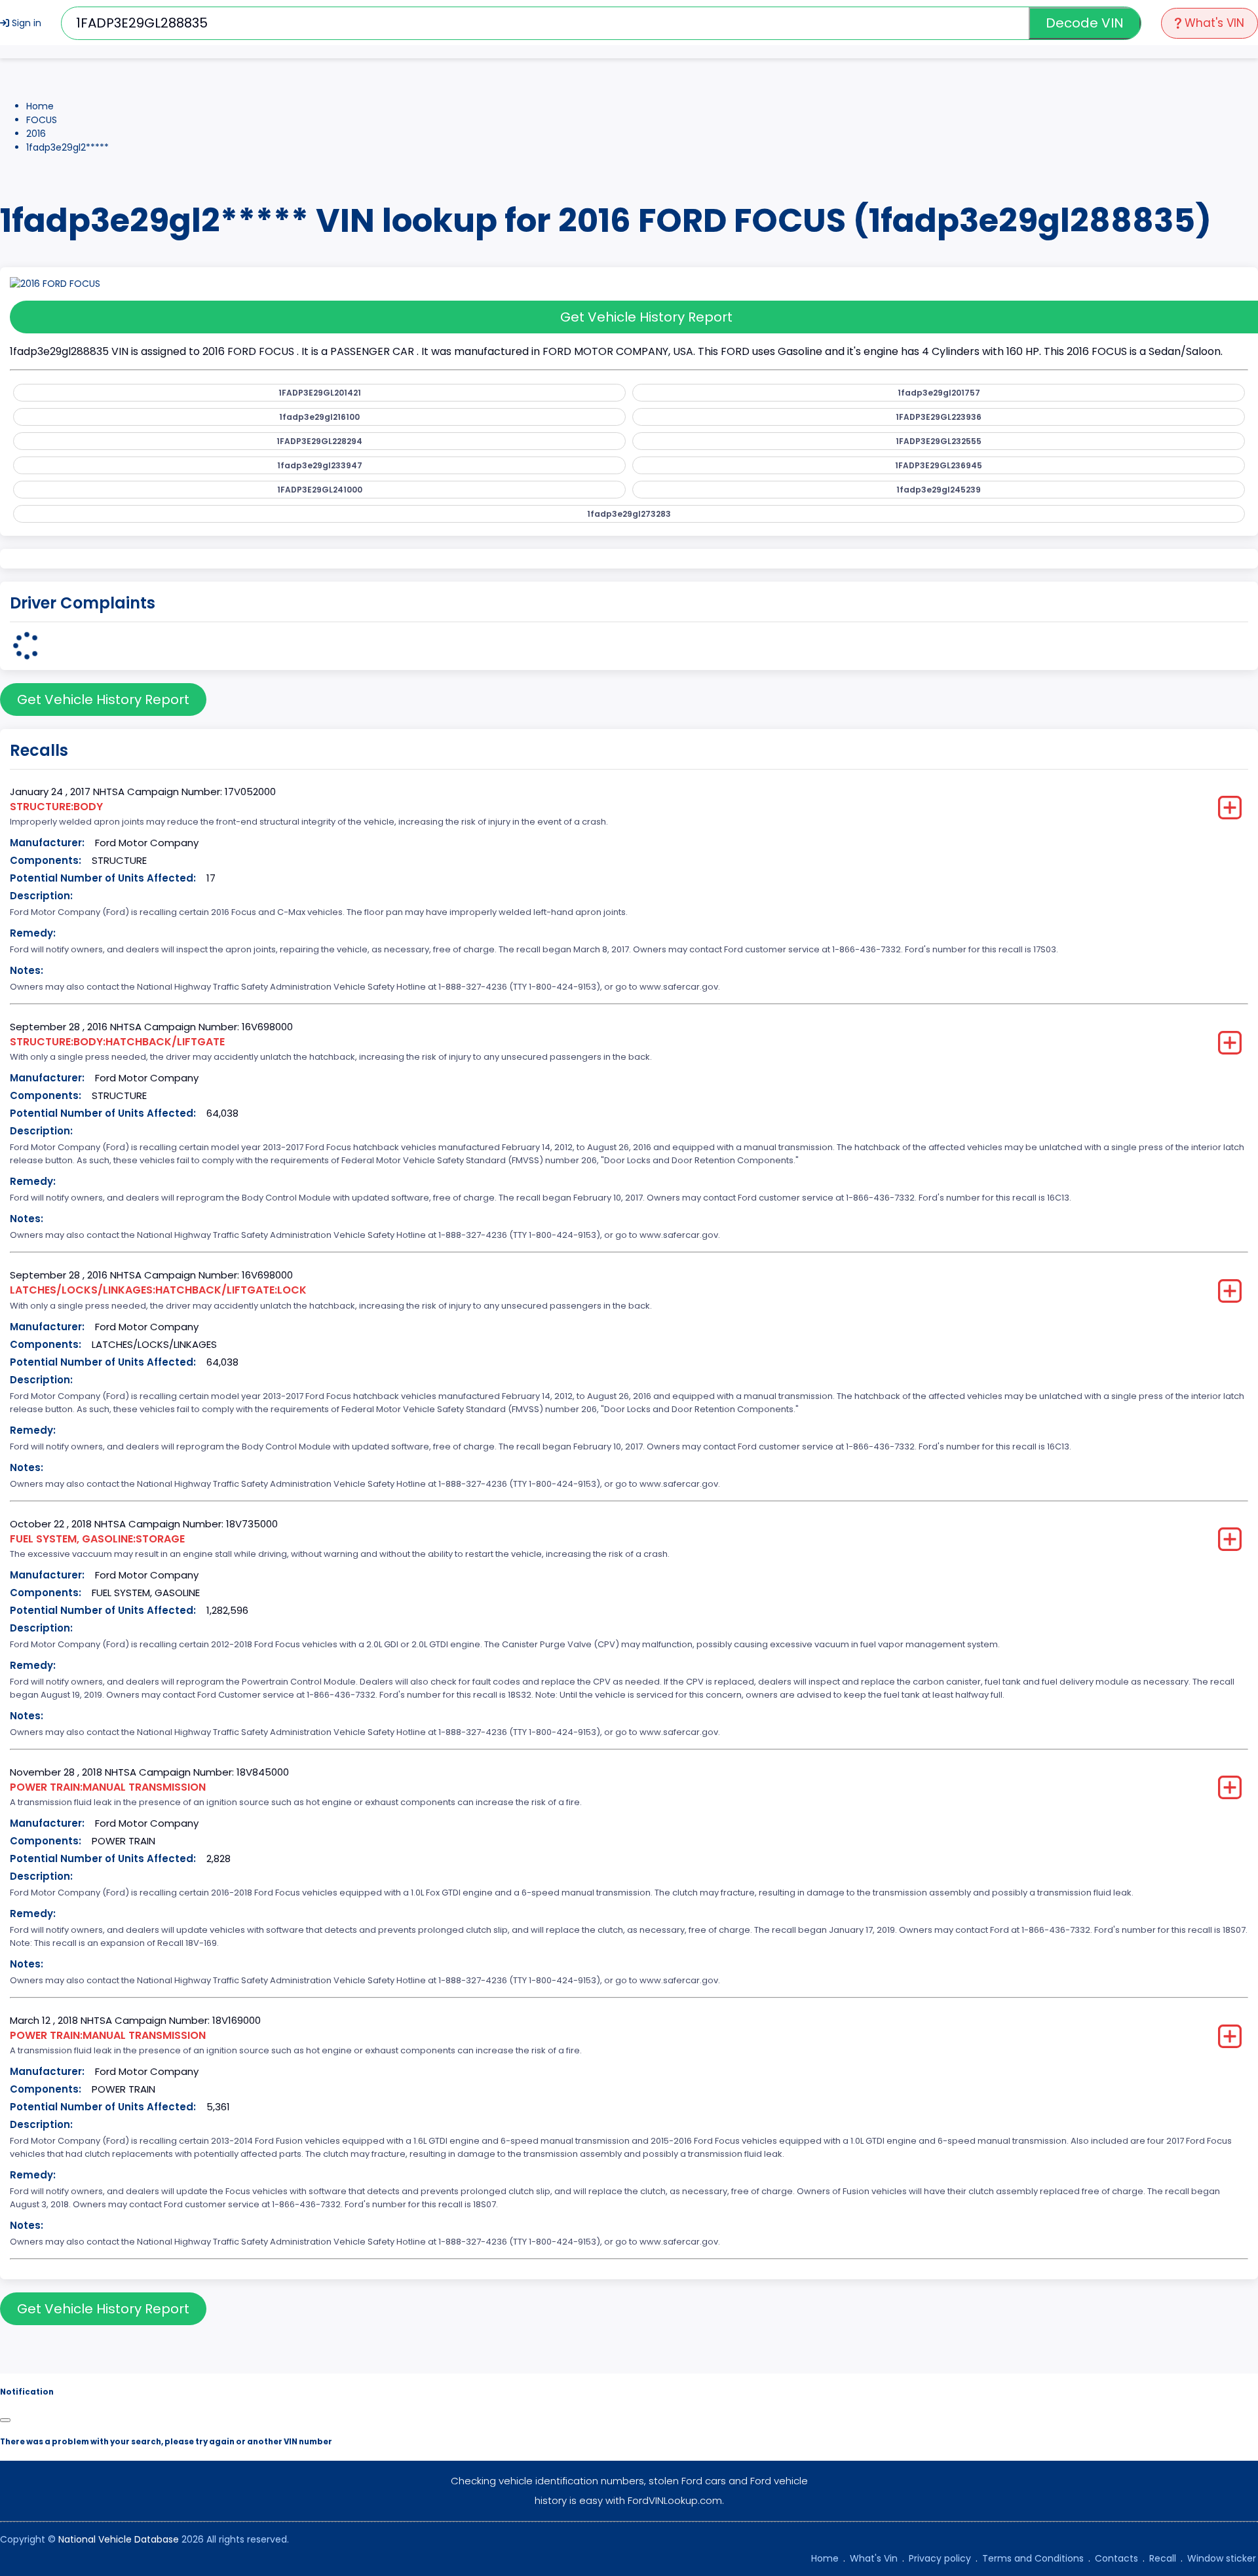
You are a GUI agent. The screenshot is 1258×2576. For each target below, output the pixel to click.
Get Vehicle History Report (103, 700)
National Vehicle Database (119, 2539)
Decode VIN (1085, 23)
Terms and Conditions (1033, 2558)
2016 (36, 134)
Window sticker (1222, 2558)
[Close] (5, 2420)
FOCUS (42, 120)
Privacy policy (940, 2558)
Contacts (1116, 2558)
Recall (1163, 2558)
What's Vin (874, 2558)
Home (40, 106)
